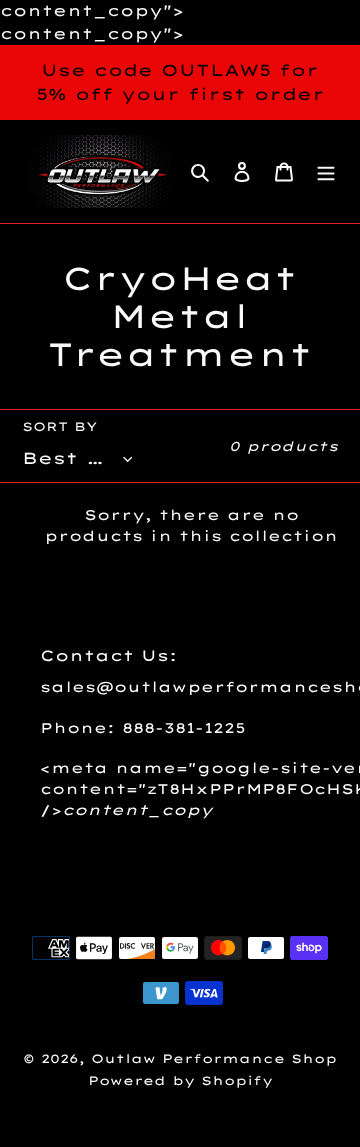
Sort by (60, 426)
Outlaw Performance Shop (214, 1058)
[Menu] (326, 171)
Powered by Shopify (180, 1080)
